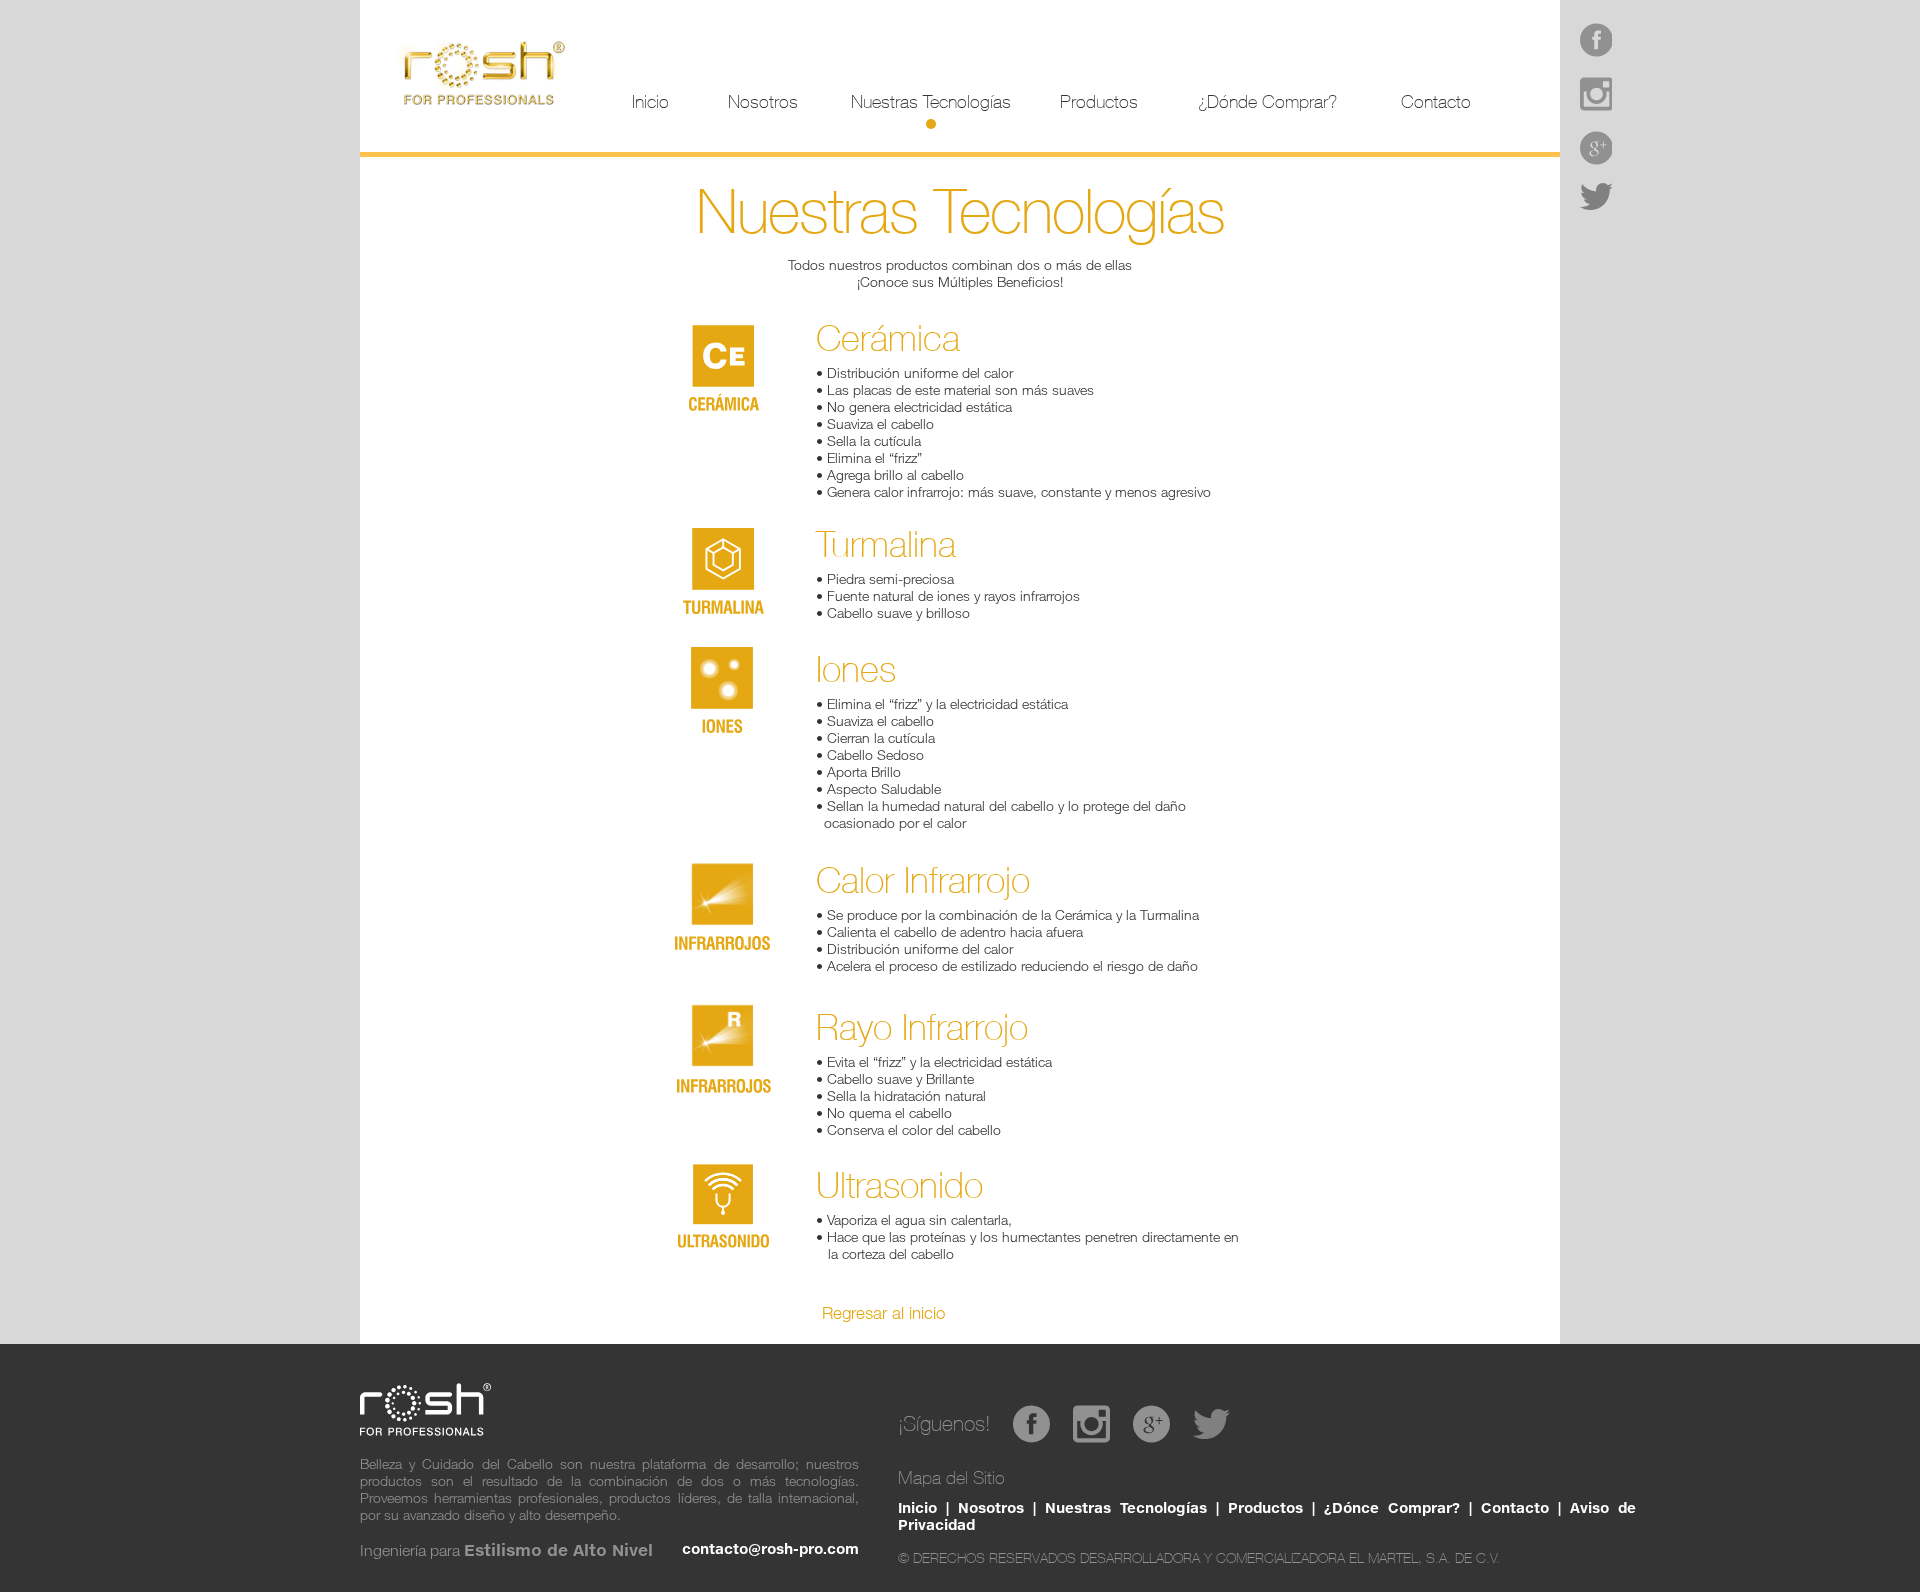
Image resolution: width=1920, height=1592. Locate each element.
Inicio (917, 1507)
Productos (1265, 1507)
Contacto (1515, 1507)
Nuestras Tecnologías (1126, 1507)
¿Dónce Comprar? (1392, 1507)
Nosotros (991, 1507)
